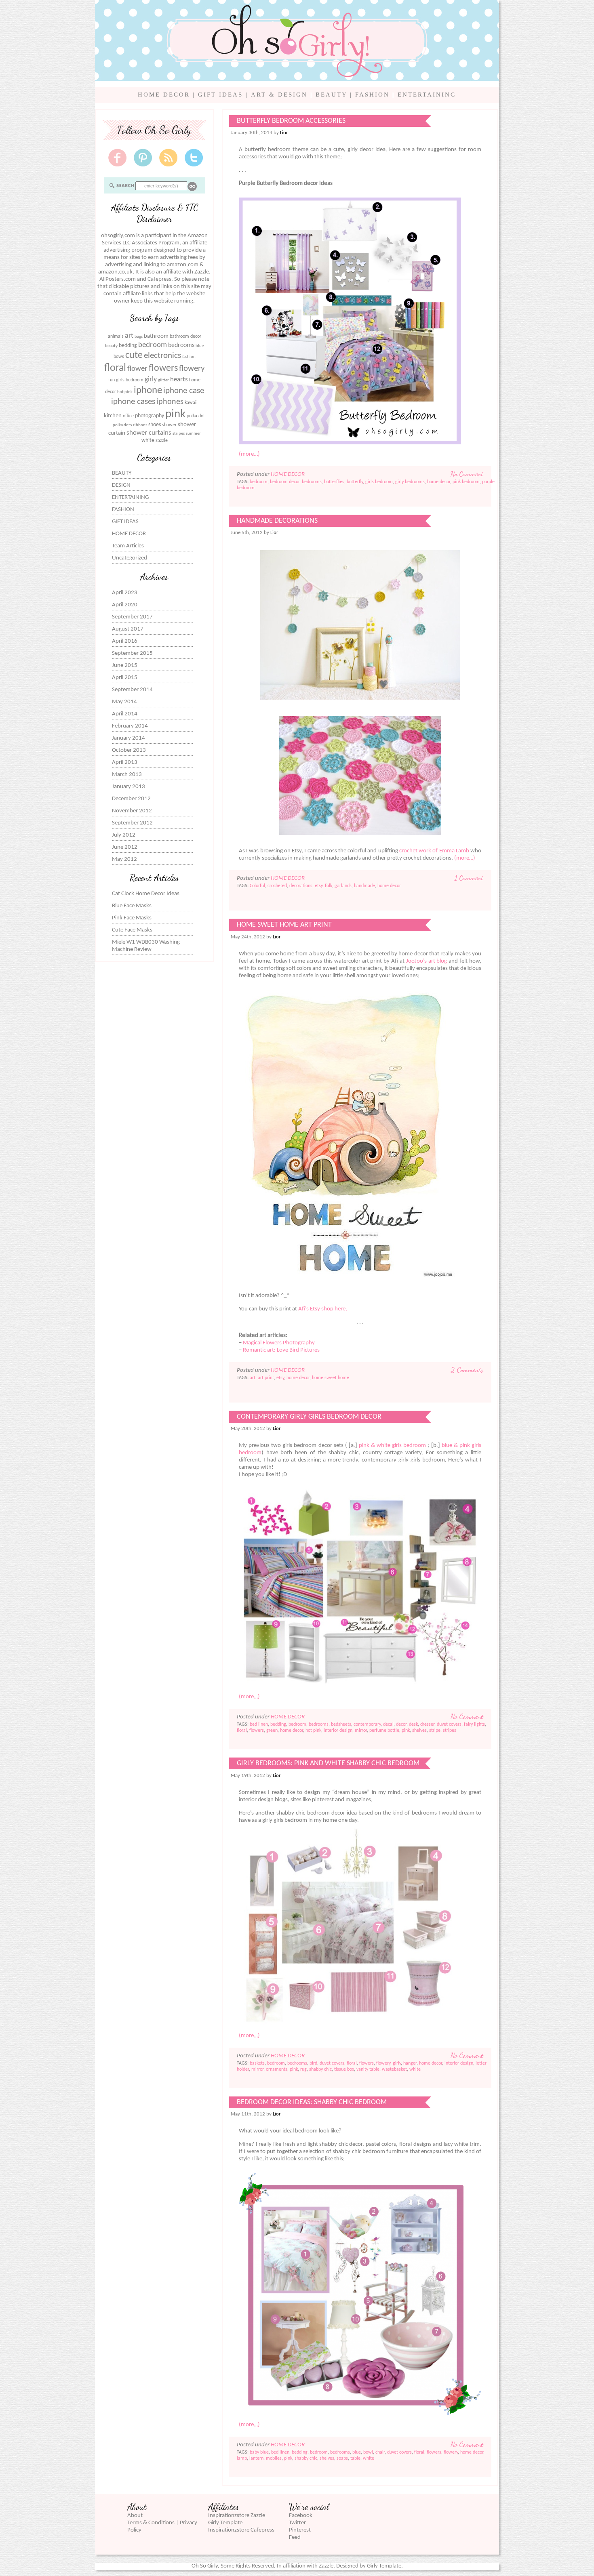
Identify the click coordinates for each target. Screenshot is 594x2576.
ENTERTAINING (427, 95)
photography (150, 416)
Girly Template (225, 2523)
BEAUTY (331, 95)
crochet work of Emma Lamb (434, 851)
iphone (148, 390)
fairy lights (474, 1724)
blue (200, 346)
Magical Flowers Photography (279, 1343)
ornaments (277, 2069)
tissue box (344, 2069)
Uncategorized (130, 558)
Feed (295, 2537)
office (128, 416)
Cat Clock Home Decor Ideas (146, 894)
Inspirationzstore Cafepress (241, 2530)
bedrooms (181, 345)
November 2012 (132, 811)
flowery (192, 369)
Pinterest (300, 2530)
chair (380, 2452)
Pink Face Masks (132, 918)
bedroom (153, 345)
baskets (257, 2063)
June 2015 (125, 666)
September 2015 (132, 653)
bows (119, 357)
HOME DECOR (164, 95)
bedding (128, 346)
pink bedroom (466, 482)
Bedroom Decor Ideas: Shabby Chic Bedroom (312, 2102)
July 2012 (124, 835)
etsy (319, 886)
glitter (163, 380)
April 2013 (125, 762)
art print (266, 1378)
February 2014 (130, 726)
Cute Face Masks (132, 930)
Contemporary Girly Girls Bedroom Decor (309, 1417)
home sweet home (331, 1378)
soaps (342, 2458)
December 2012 (131, 799)
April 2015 (125, 678)
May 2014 (124, 702)
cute (134, 355)
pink (175, 414)
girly (151, 380)
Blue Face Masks (132, 906)
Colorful (257, 886)
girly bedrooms (410, 482)
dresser (427, 1724)
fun (112, 380)
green (272, 1731)
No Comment (467, 474)
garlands (343, 886)
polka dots (122, 425)
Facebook (301, 2516)
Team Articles (128, 546)
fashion (189, 357)
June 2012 (125, 847)
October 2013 (129, 750)
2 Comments (467, 1370)
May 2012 (124, 859)
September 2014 (132, 690)
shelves (419, 1731)
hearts (179, 380)
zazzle (162, 441)
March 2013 (127, 775)
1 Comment (469, 878)
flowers (163, 368)
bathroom (156, 336)
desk (413, 1724)
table (355, 2458)
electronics (162, 356)
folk (329, 886)
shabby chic (320, 2069)
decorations (301, 886)
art (129, 336)
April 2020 (125, 605)
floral (115, 368)
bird (313, 2063)
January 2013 (128, 787)
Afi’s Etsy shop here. (323, 1309)
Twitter (297, 2523)
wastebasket (394, 2069)
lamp (242, 2458)
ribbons (140, 425)
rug (303, 2069)
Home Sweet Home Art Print (284, 925)
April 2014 (125, 714)
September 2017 (132, 617)
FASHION (372, 95)
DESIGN (121, 485)
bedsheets (341, 1724)
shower (169, 425)
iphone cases (133, 402)
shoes (155, 425)
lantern (256, 2458)
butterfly (355, 482)
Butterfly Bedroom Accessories (291, 121)
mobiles (274, 2458)
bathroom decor (185, 336)
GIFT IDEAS (220, 95)
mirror (361, 1731)
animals (116, 336)
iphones (170, 402)
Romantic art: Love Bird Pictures (281, 1350)
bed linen (259, 1724)
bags (139, 337)
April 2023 (125, 593)
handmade (364, 886)
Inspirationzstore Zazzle (237, 2516)
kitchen (113, 416)
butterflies (334, 482)
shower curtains (149, 433)
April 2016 (125, 641)
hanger (410, 2063)
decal (388, 1724)
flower (137, 369)
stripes (179, 434)
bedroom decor (285, 482)
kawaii (191, 403)
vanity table (368, 2069)
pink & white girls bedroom (392, 1446)
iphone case (184, 391)
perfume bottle (384, 1731)
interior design (338, 1731)
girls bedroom (130, 380)
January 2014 (128, 738)
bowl (368, 2452)
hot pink (125, 392)
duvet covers (449, 1724)
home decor (439, 482)
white (148, 441)
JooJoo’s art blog (427, 961)
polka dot (196, 416)
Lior (284, 133)
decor (401, 1724)
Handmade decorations (277, 521)
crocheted (277, 886)
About (135, 2516)
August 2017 (128, 629)
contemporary (367, 1724)
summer (193, 434)
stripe (435, 1731)
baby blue (259, 2452)
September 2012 (132, 823)
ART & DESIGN (279, 95)
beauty (111, 346)
